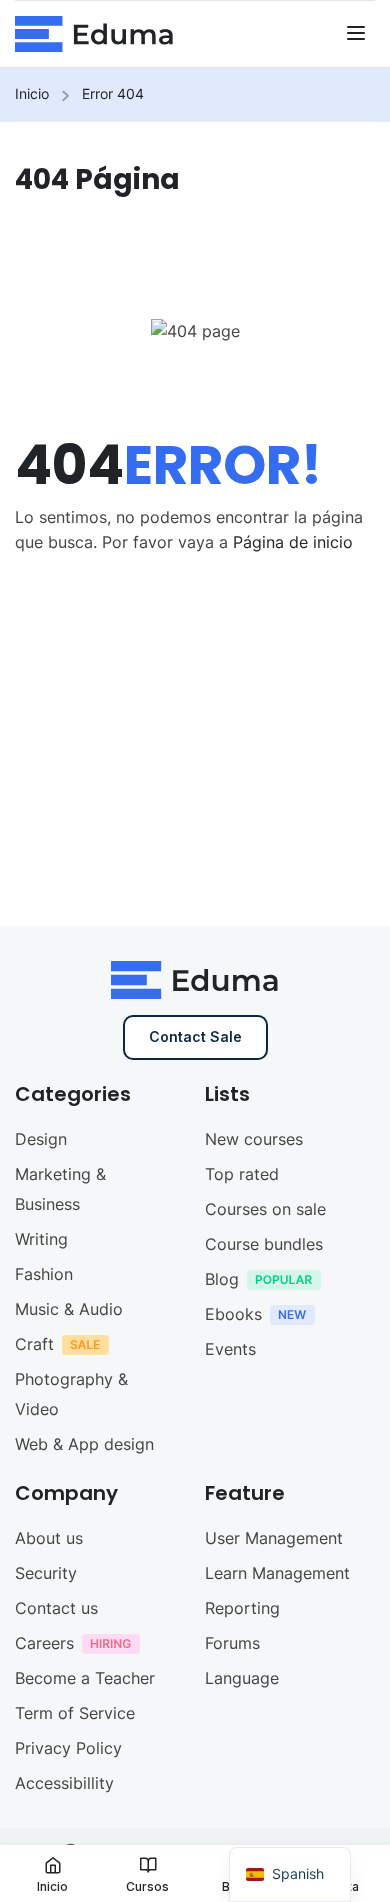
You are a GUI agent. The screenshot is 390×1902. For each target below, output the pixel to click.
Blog (222, 1279)
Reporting (242, 1608)
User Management (274, 1538)
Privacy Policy (68, 1748)
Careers (44, 1643)
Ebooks (233, 1314)
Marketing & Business (60, 1189)
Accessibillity (64, 1783)
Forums (232, 1643)
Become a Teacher (85, 1678)
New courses (254, 1139)
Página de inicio (293, 542)
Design (41, 1139)
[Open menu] (358, 36)
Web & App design (84, 1444)
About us (49, 1538)
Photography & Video (71, 1394)
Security (46, 1573)
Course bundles (264, 1244)
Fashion (44, 1274)
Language (242, 1678)
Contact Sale (195, 1036)
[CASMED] (95, 32)
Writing (41, 1239)
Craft (34, 1344)
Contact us (56, 1608)
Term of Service (75, 1713)
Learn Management (277, 1573)
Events (230, 1349)
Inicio (32, 93)
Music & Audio (69, 1309)
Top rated (242, 1174)
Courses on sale (265, 1209)
